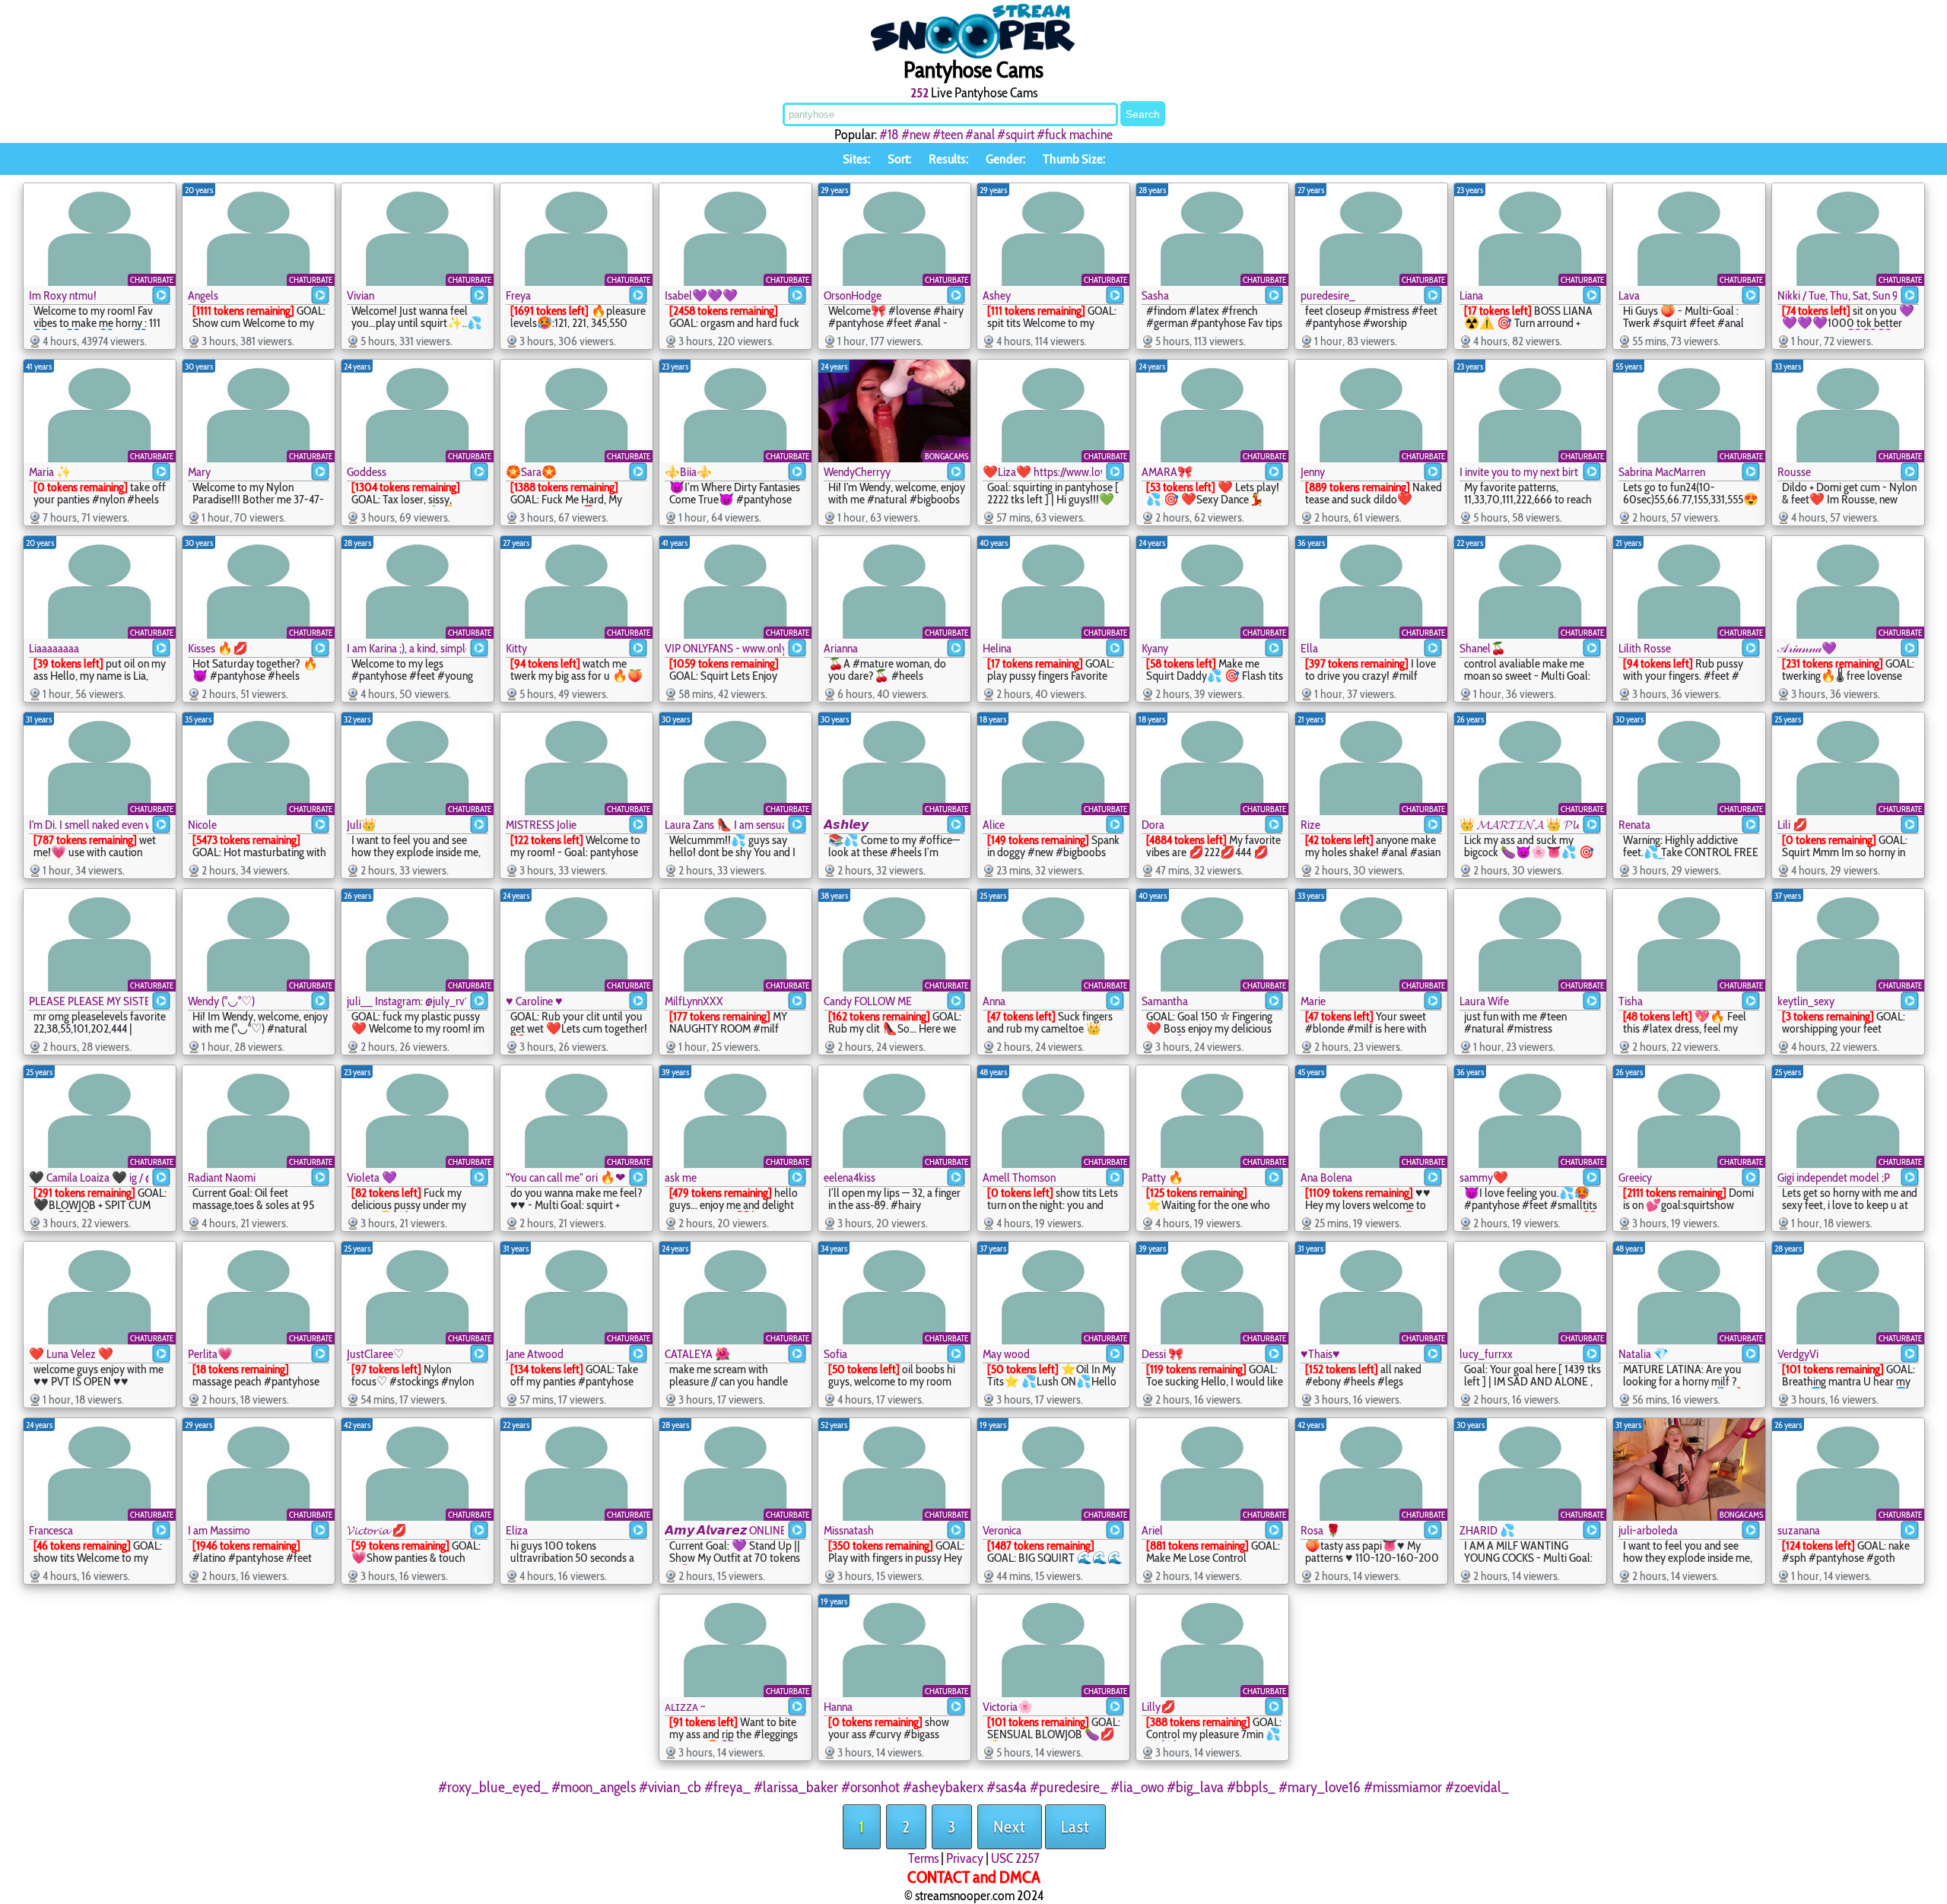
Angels (203, 295)
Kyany (1155, 648)
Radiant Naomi (222, 1177)
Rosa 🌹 (1321, 1530)
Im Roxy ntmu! (63, 295)
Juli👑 (362, 825)
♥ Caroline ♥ (534, 1001)
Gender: (1005, 159)
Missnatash (849, 1530)
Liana (1471, 295)
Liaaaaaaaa (54, 648)
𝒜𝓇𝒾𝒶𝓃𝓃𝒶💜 (1807, 648)
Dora (1153, 825)
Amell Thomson (1019, 1177)
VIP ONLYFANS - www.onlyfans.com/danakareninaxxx (724, 648)
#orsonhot (870, 1787)
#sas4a (1007, 1787)
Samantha (1165, 1001)
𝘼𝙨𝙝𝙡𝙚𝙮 (846, 825)
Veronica (1002, 1530)
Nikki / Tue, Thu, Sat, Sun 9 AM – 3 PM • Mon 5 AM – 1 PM (1837, 295)
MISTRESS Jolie (541, 825)
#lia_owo (1137, 1787)
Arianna (841, 648)
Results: (948, 159)
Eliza (517, 1530)
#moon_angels (594, 1787)
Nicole (202, 825)
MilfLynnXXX (694, 1001)
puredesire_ (1328, 295)
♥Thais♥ (1320, 1354)
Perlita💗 (210, 1354)
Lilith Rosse (1645, 648)
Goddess (367, 472)
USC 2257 (1015, 1858)
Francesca (51, 1530)
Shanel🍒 (1483, 648)
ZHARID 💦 (1487, 1530)
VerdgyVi (1798, 1354)
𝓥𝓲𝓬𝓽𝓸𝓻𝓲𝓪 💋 (377, 1530)
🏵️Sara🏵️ (531, 472)
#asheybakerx (943, 1787)
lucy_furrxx (1486, 1354)
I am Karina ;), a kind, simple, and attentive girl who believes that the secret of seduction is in (407, 648)
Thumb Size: (1074, 159)
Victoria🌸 (1008, 1707)
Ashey (997, 295)
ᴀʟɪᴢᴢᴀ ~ (685, 1707)
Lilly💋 (1159, 1707)
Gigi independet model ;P (1834, 1177)
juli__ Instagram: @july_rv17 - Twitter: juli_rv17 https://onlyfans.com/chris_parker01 (407, 1001)
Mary (199, 472)
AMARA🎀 (1167, 472)
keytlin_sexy (1806, 1001)
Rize (1310, 825)
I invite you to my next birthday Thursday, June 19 (1519, 472)
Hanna (838, 1707)
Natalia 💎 (1644, 1354)
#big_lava (1195, 1787)
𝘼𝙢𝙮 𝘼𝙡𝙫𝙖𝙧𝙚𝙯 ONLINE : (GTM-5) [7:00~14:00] (724, 1530)
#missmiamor (1403, 1787)
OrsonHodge (853, 295)
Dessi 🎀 (1162, 1354)
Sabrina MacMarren (1662, 472)
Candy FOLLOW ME (868, 1001)
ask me (681, 1177)
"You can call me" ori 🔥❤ (565, 1177)
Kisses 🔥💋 (218, 648)
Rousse (1794, 472)
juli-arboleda (1648, 1530)
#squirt (1016, 135)
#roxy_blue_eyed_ (493, 1787)
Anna (994, 1001)
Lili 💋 (1793, 825)
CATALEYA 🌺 (697, 1354)
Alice (994, 825)
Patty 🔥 (1162, 1177)
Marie (1313, 1001)
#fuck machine (1075, 135)
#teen (948, 135)
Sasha (1155, 295)
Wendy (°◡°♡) (221, 1001)
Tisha (1631, 1001)
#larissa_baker (796, 1787)
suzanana (1799, 1530)
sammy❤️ (1484, 1177)
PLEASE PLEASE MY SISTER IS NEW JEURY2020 (89, 1001)
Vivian (360, 295)
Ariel (1152, 1530)
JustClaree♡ (375, 1354)
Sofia (835, 1354)
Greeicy (1635, 1177)
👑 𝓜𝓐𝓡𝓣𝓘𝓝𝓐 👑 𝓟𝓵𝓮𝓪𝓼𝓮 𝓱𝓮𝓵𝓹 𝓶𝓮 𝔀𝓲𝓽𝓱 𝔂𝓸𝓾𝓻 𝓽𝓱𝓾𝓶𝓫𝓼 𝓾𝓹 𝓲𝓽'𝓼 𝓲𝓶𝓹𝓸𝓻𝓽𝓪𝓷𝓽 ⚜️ (1519, 825)
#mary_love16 (1320, 1787)
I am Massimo (219, 1530)
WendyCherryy (857, 472)
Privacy (965, 1858)
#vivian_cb (670, 1787)
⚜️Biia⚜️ (688, 472)
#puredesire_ (1069, 1787)
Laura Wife (1484, 1001)
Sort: (899, 159)
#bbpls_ (1251, 1787)
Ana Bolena (1326, 1177)
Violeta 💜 (372, 1177)
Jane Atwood (535, 1354)
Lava (1629, 295)
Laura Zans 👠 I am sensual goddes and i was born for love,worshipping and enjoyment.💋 (724, 825)
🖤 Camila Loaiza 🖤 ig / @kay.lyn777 (89, 1177)
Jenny (1313, 472)
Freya (518, 295)
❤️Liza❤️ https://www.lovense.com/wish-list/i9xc (1042, 472)
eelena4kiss (850, 1177)
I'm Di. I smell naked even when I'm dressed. (89, 825)
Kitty (516, 648)
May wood (1006, 1354)
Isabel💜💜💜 (701, 295)
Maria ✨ (50, 472)
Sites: (856, 159)
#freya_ (727, 1787)
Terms (923, 1858)
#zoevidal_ (1477, 1787)
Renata (1634, 825)
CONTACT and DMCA (974, 1877)
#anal (980, 135)
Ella (1309, 648)
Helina (997, 648)
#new (916, 135)
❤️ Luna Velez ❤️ (71, 1354)
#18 (889, 135)
